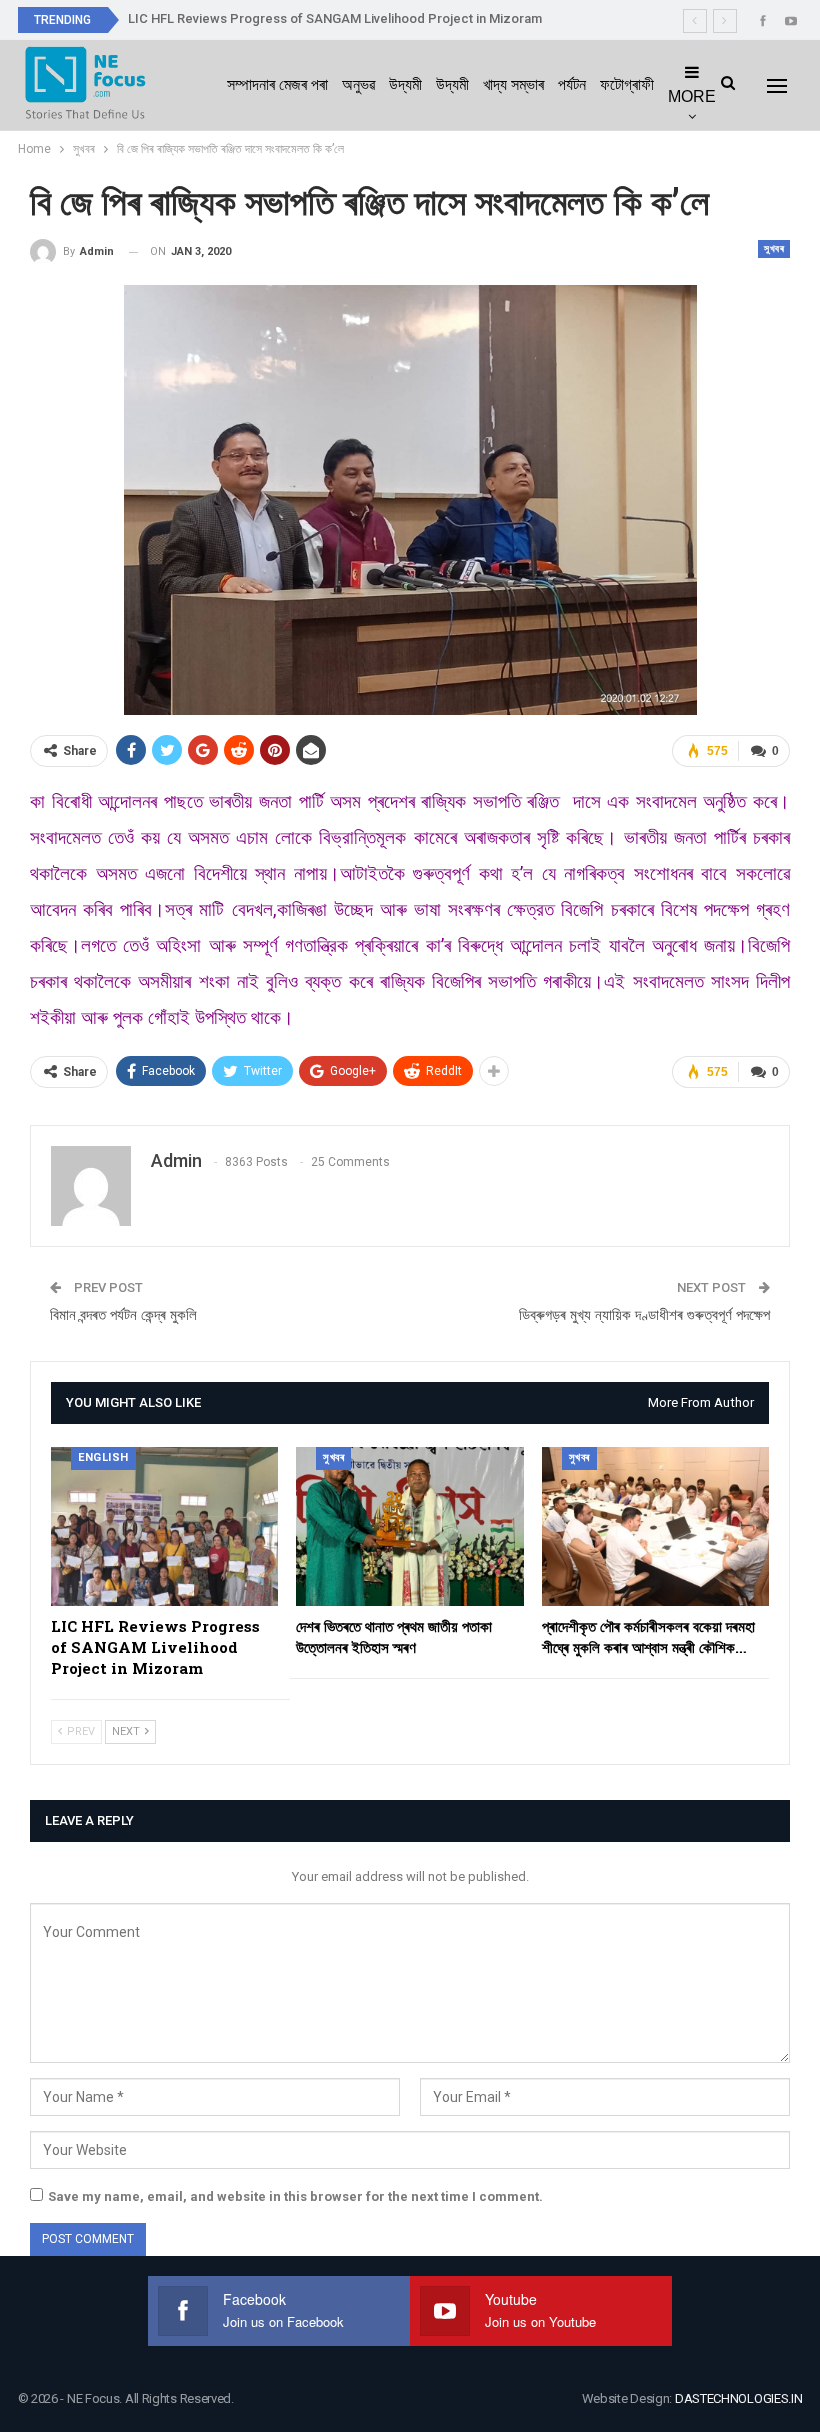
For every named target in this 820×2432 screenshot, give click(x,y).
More (692, 96)
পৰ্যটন (572, 84)
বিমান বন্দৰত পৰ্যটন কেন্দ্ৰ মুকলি (123, 1315)
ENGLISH (103, 1457)
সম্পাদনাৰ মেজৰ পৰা (277, 84)
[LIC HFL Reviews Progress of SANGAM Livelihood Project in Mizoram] (164, 1526)
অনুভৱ (358, 84)
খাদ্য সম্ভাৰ (513, 84)
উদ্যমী (405, 84)
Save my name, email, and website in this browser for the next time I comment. (295, 2196)
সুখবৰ (774, 248)
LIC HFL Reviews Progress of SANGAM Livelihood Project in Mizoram (335, 18)
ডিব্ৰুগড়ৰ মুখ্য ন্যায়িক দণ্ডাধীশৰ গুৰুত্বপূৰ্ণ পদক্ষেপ (644, 1315)
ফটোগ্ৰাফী (627, 84)
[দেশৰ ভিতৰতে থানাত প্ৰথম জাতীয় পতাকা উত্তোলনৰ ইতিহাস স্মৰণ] (409, 1526)
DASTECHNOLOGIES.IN (739, 2398)
